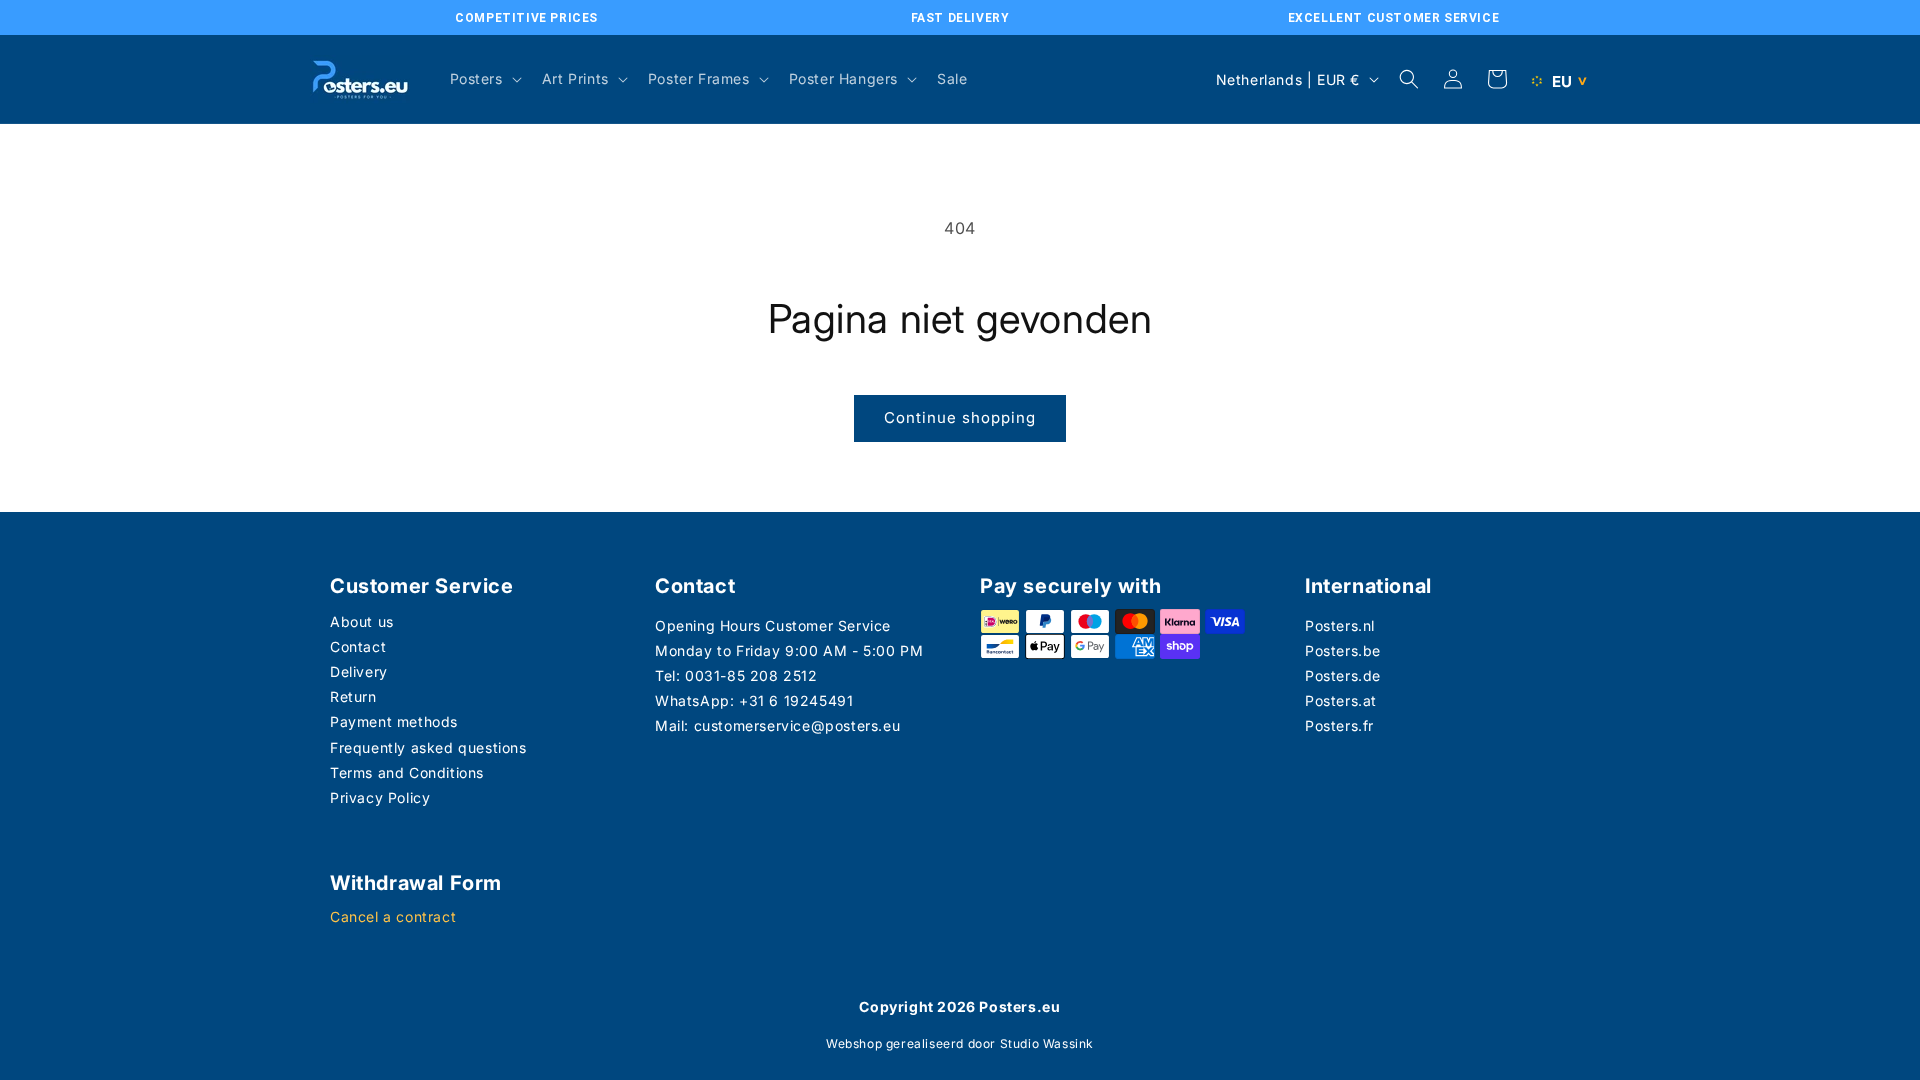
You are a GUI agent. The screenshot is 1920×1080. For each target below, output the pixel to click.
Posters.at (1341, 700)
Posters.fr (1339, 725)
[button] (484, 79)
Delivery (359, 671)
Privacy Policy (380, 797)
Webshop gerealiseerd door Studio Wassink (960, 1043)
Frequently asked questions (428, 747)
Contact (358, 646)
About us (362, 621)
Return (353, 696)
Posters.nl (1340, 625)
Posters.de (1343, 675)
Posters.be (1343, 650)
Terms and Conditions (407, 772)
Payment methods (394, 721)
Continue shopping (960, 417)
